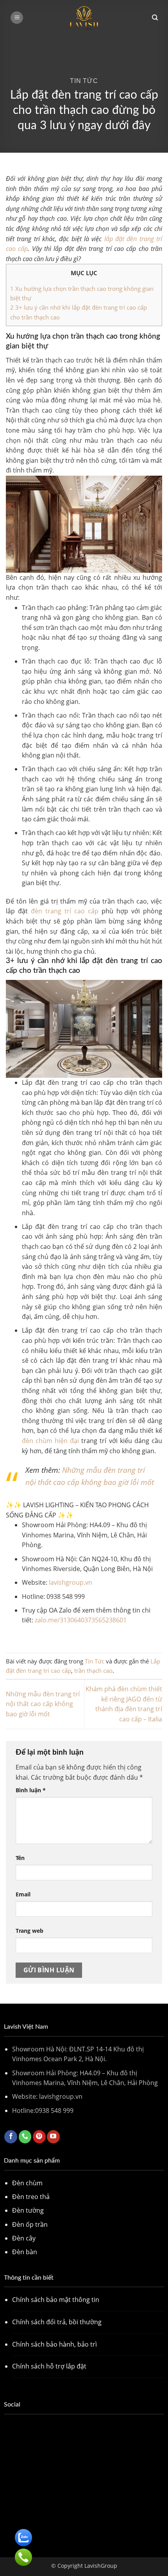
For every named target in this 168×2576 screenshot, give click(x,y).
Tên (20, 1858)
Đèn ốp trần (30, 2224)
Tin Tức (84, 81)
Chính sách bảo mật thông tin (56, 2300)
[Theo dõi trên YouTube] (53, 2137)
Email (23, 1894)
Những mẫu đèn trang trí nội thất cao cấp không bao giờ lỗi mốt (43, 1704)
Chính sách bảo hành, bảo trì (55, 2344)
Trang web (29, 1931)
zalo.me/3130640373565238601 (81, 1620)
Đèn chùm (27, 2183)
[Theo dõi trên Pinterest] (39, 2137)
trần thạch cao (93, 1670)
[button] (17, 18)
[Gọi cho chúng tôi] (25, 2137)
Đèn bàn (25, 2252)
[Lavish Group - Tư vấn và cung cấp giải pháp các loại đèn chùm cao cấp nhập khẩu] (84, 18)
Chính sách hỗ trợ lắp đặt (49, 2366)
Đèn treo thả (31, 2197)
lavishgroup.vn (71, 1582)
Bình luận (31, 1790)
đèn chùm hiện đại (50, 1441)
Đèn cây (24, 2238)
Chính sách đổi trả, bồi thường (57, 2322)
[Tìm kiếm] (155, 18)
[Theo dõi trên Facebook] (11, 2137)
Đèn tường (28, 2210)
